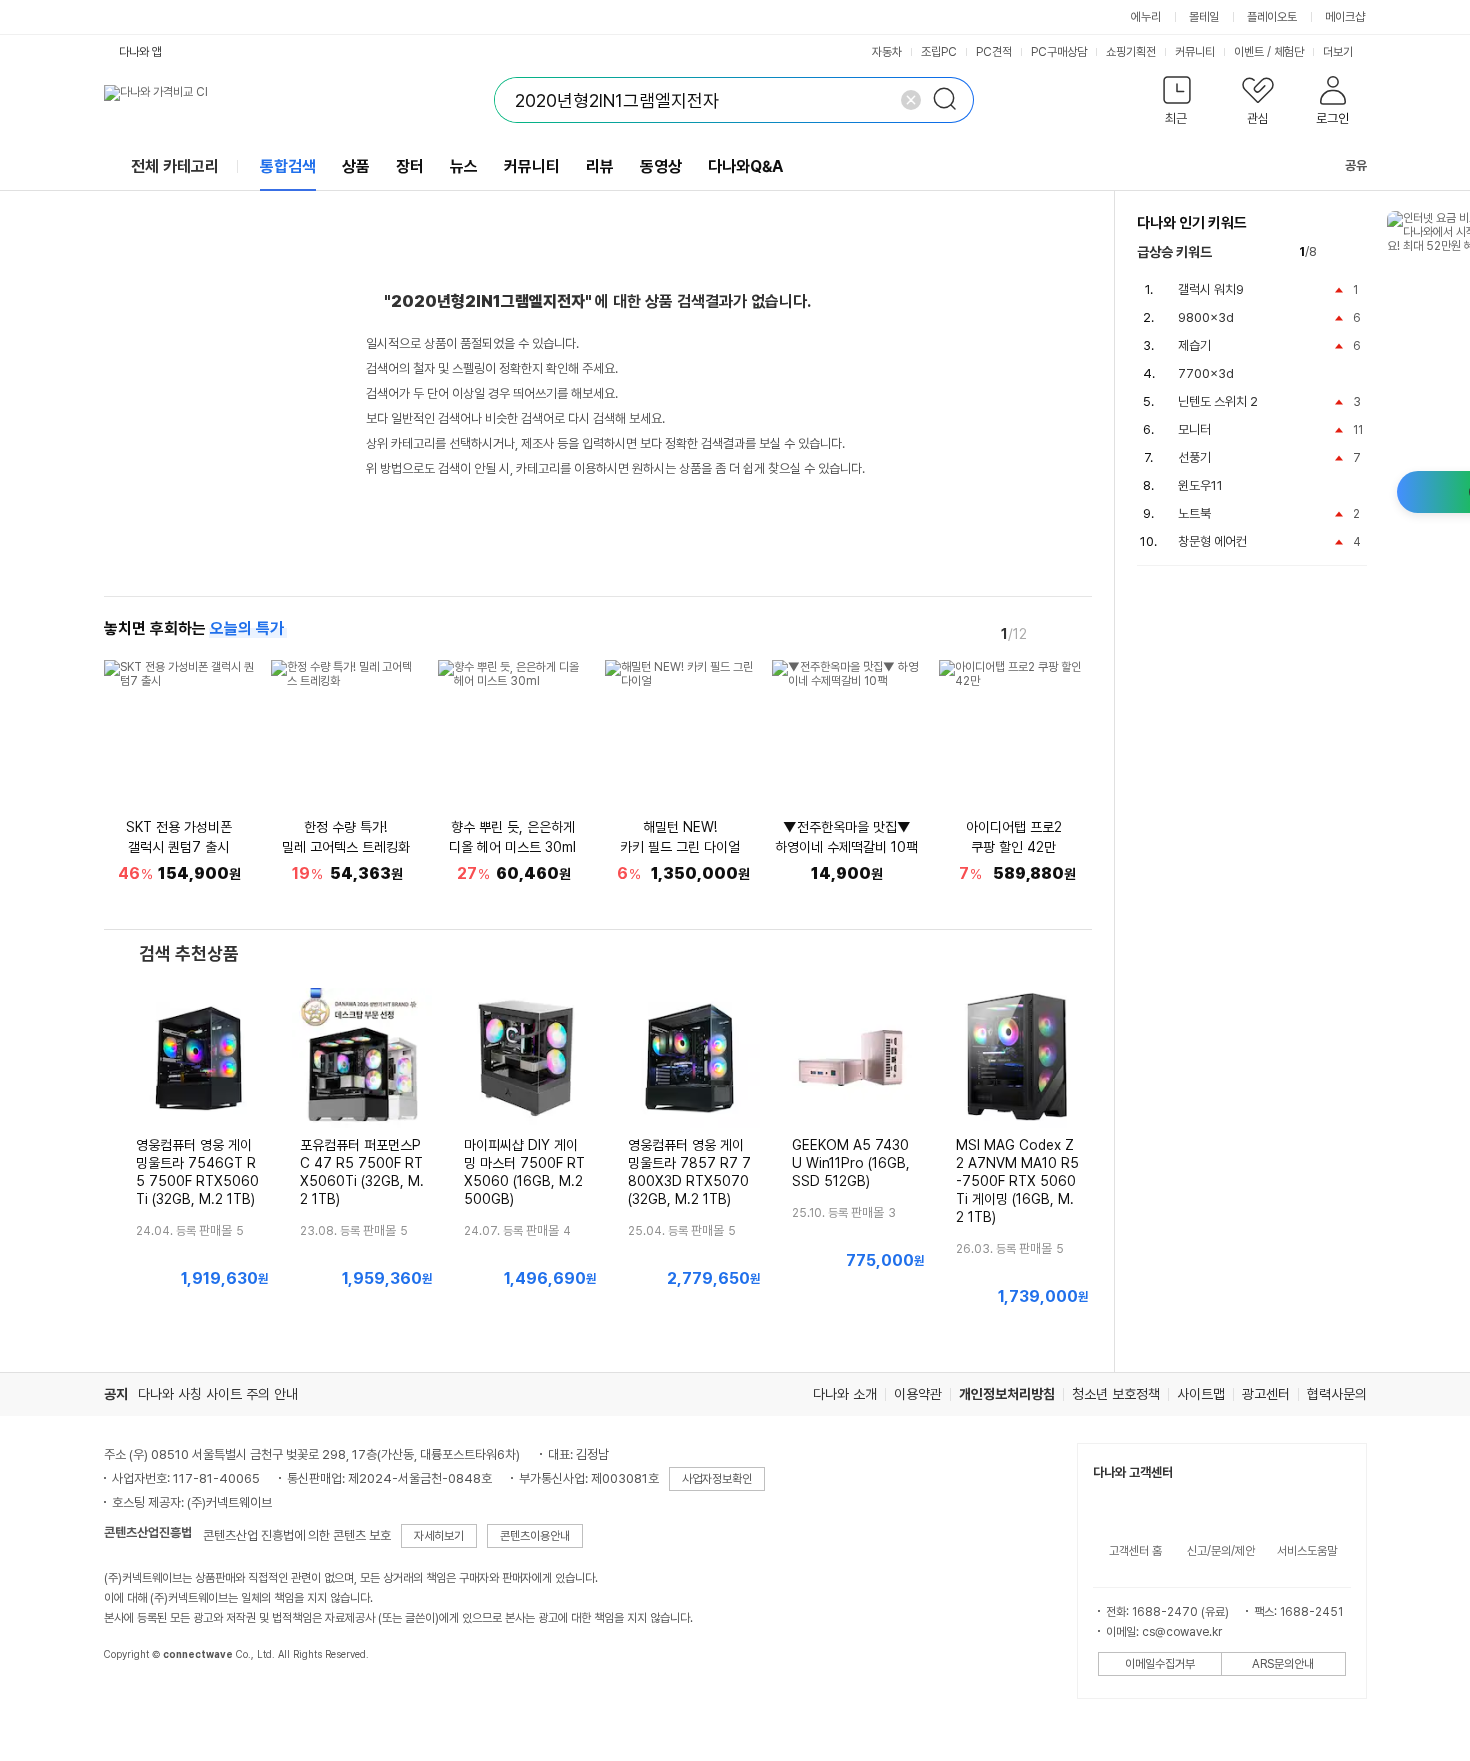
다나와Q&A (745, 166)
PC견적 (994, 52)
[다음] (1078, 633)
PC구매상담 (1059, 52)
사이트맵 (1201, 1394)
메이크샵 (1345, 17)
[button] (1177, 104)
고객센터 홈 (1135, 1551)
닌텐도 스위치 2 (1218, 401)
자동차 (887, 52)
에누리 (1146, 17)
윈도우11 (1200, 485)
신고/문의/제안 (1221, 1551)
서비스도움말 (1307, 1551)
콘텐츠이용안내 (535, 1536)
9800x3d (1206, 317)
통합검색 (288, 166)
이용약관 (918, 1394)
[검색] (951, 100)
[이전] (1050, 633)
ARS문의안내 (1283, 1664)
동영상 (661, 166)
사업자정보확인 (717, 1479)
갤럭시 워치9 (1211, 289)
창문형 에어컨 (1212, 541)
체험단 (1289, 52)
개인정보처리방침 (1007, 1394)
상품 (356, 166)
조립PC (939, 52)
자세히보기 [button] (439, 1536)
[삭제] (911, 100)
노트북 (1194, 513)
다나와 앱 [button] (140, 52)
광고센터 (1266, 1394)
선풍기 (1194, 457)
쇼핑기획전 (1131, 52)
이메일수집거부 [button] (1160, 1664)
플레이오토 (1272, 17)
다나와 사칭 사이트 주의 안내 (218, 1394)
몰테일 (1204, 17)
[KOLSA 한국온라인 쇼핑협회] (140, 1700)
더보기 (1339, 52)
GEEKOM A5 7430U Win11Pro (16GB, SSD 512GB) (851, 1163)
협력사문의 (1337, 1394)
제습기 (1194, 345)
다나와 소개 (845, 1394)
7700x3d (1206, 373)
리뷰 (600, 166)
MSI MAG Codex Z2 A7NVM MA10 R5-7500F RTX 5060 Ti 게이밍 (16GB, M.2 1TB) (1017, 1181)
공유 (1356, 165)
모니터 (1194, 429)
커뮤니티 (1195, 52)
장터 (410, 166)
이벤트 (1249, 52)
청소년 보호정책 (1116, 1394)
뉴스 (464, 166)
